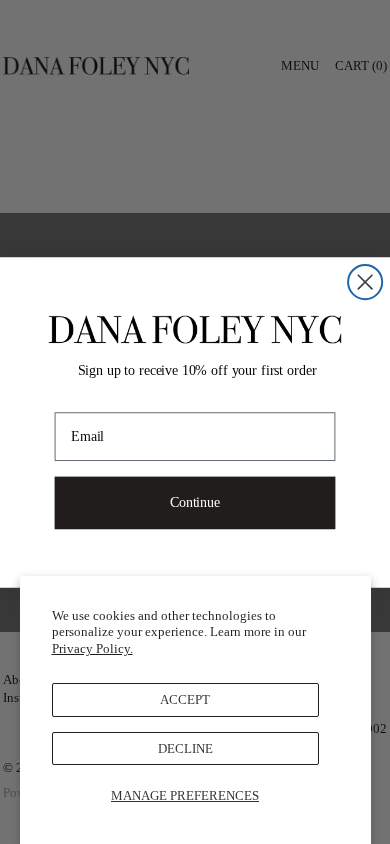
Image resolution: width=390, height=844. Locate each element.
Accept (185, 699)
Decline (185, 748)
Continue (195, 501)
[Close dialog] (365, 282)
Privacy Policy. (92, 648)
